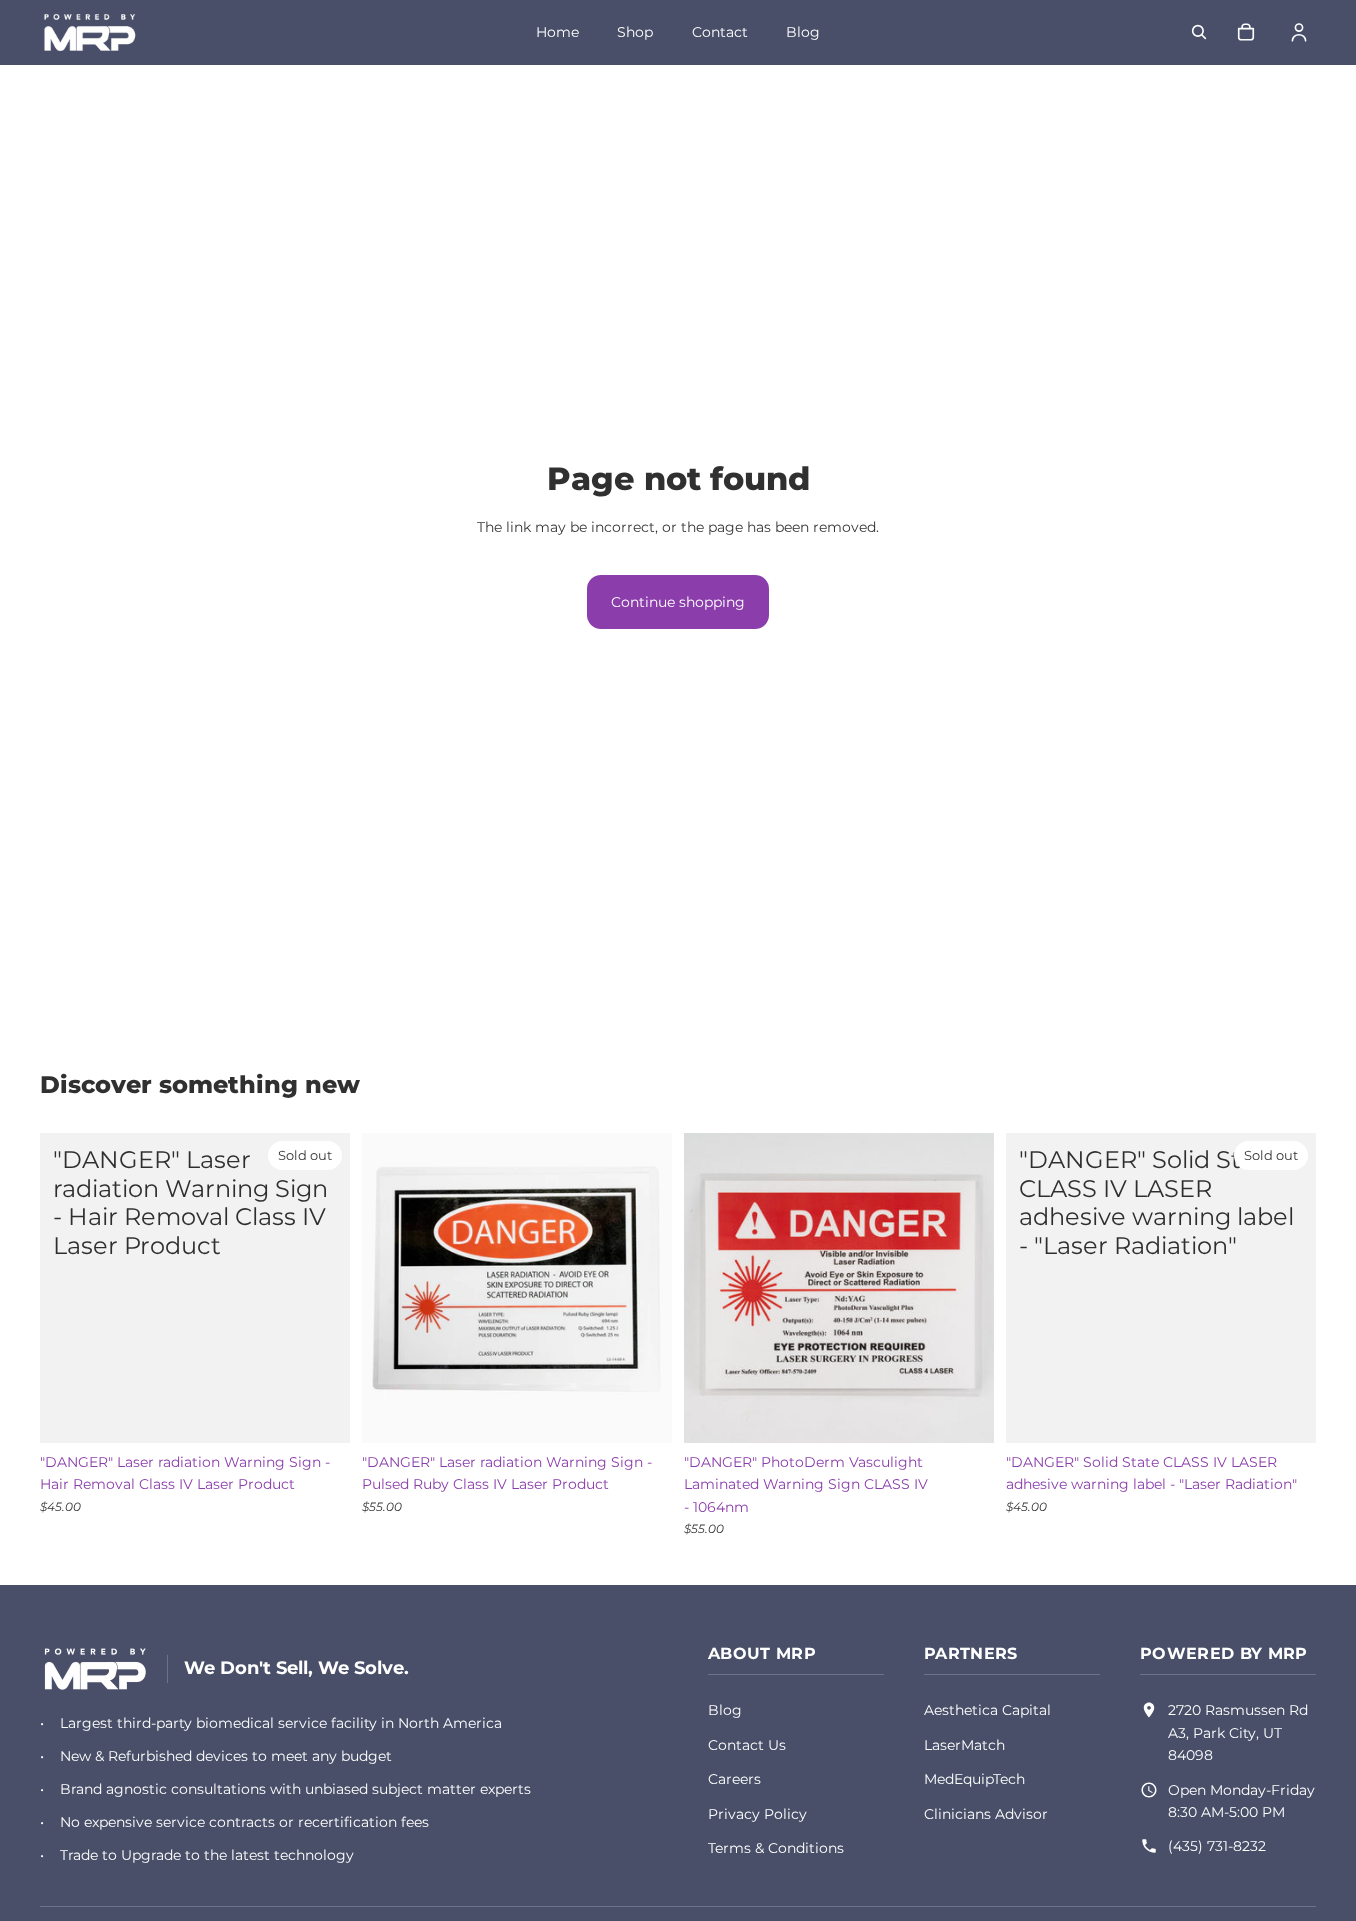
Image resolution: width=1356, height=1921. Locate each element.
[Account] (1299, 32)
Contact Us (747, 1745)
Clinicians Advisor (986, 1814)
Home (557, 32)
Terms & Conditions (776, 1848)
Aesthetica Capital (987, 1710)
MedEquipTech (974, 1779)
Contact (720, 32)
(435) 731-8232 (1217, 1846)
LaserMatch (964, 1745)
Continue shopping (678, 602)
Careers (734, 1779)
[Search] (1199, 32)
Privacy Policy (757, 1814)
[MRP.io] (95, 1669)
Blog (803, 32)
